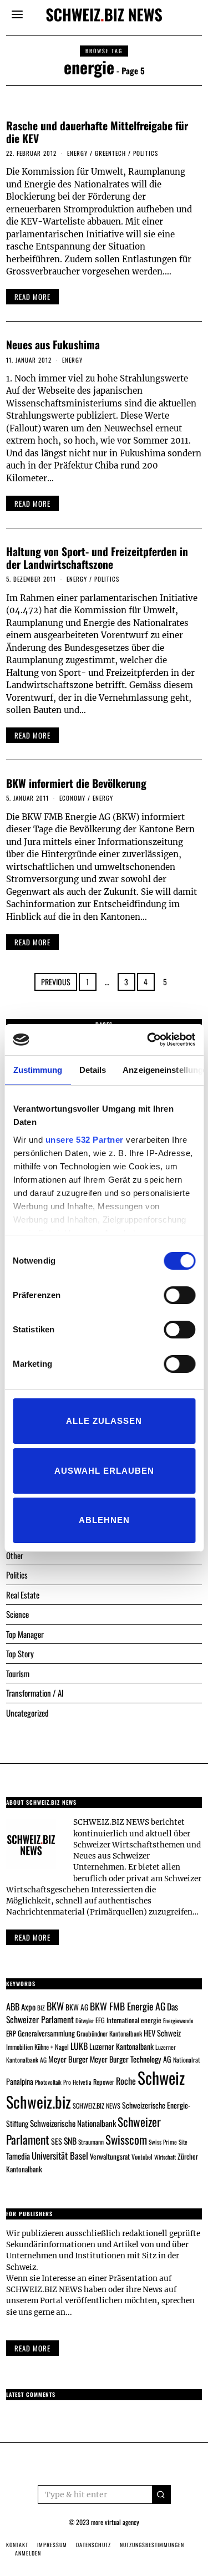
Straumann (91, 2142)
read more (32, 297)
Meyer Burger (68, 2059)
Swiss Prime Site (168, 2142)
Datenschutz (93, 2545)
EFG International (117, 2020)
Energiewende (178, 2020)
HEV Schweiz (162, 2033)
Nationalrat (187, 2060)
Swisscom (126, 2139)
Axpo (28, 2007)
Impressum (52, 2545)
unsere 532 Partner (84, 1140)
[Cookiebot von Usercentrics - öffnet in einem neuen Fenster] (148, 1040)
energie (151, 2020)
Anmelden (28, 2553)
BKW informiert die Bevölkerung (76, 783)
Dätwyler (85, 2020)
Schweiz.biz (39, 2101)
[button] (161, 2494)
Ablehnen (104, 1520)
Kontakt (17, 2545)
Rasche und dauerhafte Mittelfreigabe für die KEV (97, 132)
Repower (104, 2082)
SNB (70, 2141)
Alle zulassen (104, 1421)
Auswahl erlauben (104, 1471)
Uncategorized (27, 1713)
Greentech (110, 153)
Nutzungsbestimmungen (152, 2545)
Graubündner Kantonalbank (109, 2033)
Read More (32, 2348)
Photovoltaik (48, 2082)
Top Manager (25, 1634)
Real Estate (23, 1595)
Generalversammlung (46, 2033)
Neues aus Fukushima (53, 345)
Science (17, 1614)
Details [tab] (92, 1070)
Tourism (18, 1673)
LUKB (79, 2046)
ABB (13, 2007)
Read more (32, 1937)
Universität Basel (60, 2155)
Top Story (20, 1653)
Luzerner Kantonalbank (121, 2046)
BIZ (41, 2008)
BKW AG (77, 2007)
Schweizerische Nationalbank (73, 2123)
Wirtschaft (165, 2157)
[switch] (179, 1295)
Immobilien (19, 2047)
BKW (55, 2006)
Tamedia (18, 2156)
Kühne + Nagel (52, 2047)
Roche (126, 2081)
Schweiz (161, 2077)
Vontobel (142, 2157)
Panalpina (20, 2081)
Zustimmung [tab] (37, 1070)
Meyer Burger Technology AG (131, 2059)
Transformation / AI (35, 1693)
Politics (146, 153)
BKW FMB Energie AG (128, 2006)
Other (15, 1555)
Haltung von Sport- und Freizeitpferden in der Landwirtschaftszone (97, 558)
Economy (72, 798)
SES (57, 2141)
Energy (77, 153)
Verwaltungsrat (110, 2156)
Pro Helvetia (77, 2082)
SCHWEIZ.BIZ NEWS (97, 2106)
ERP (11, 2033)
